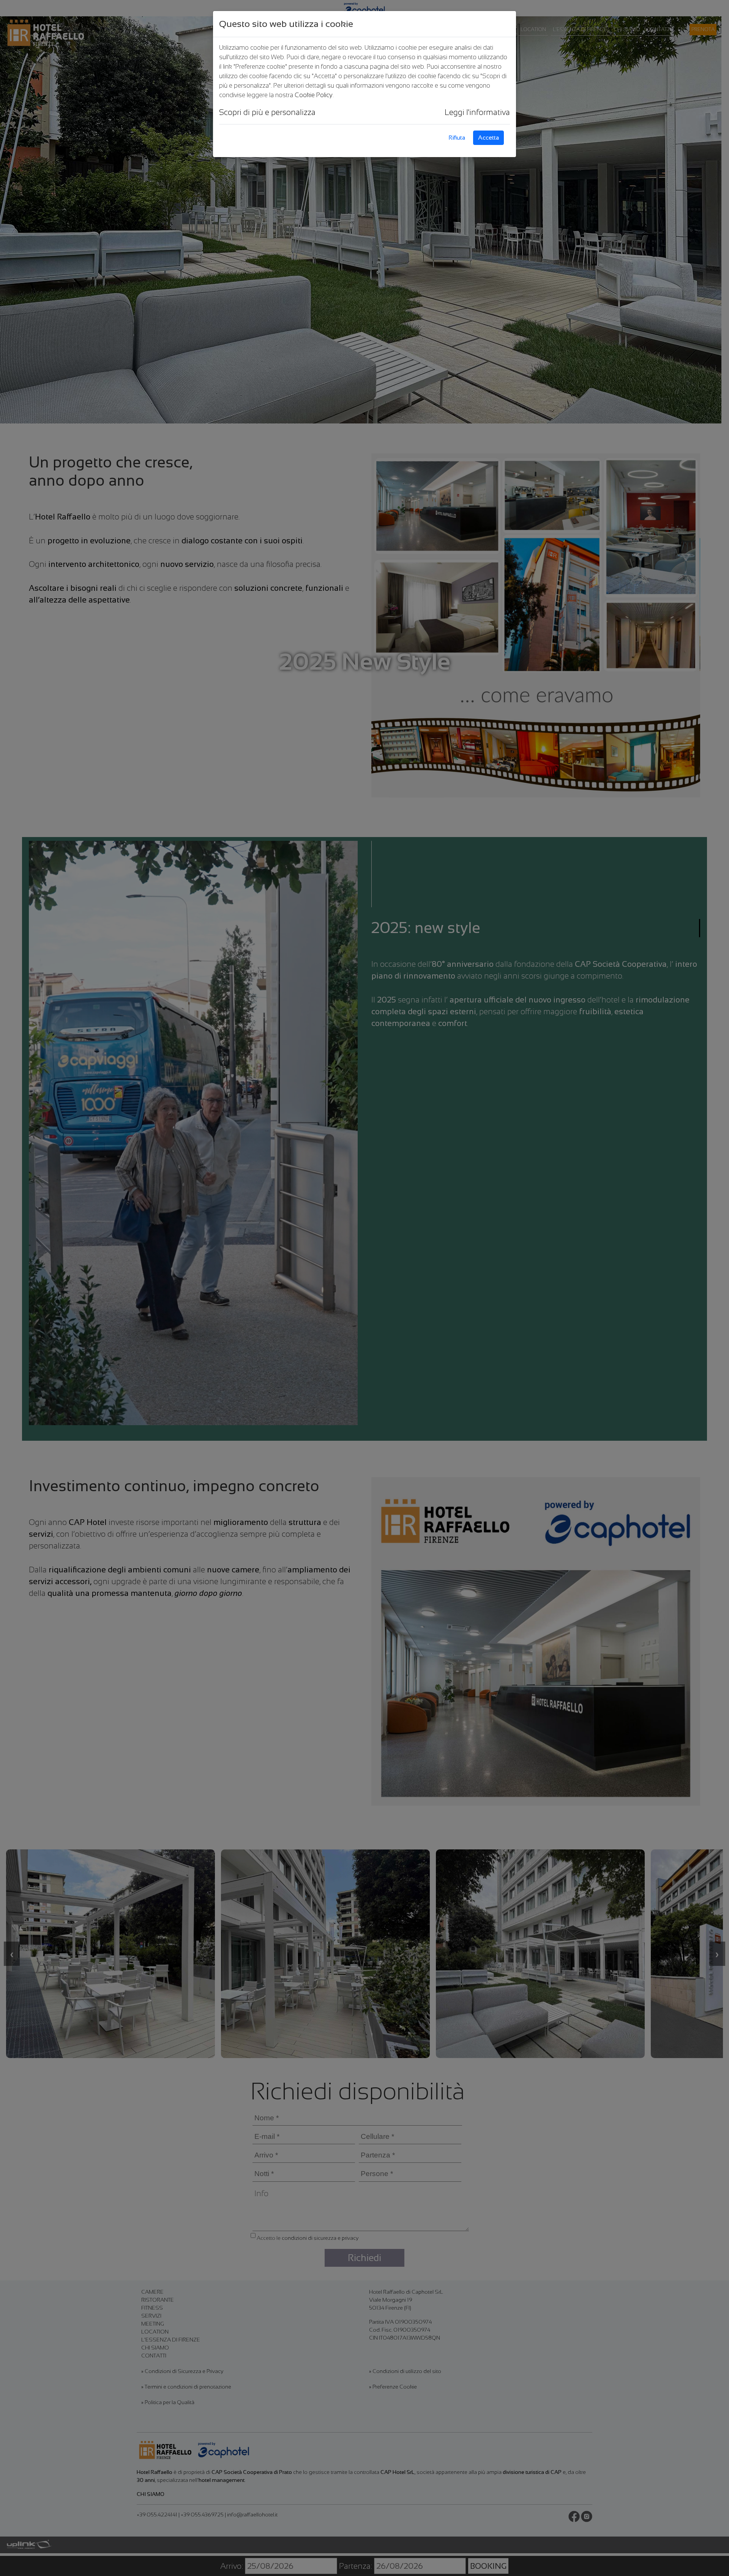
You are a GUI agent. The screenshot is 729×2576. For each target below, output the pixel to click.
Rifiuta (457, 138)
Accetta (488, 138)
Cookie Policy (314, 95)
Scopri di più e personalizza (267, 112)
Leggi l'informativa (477, 112)
